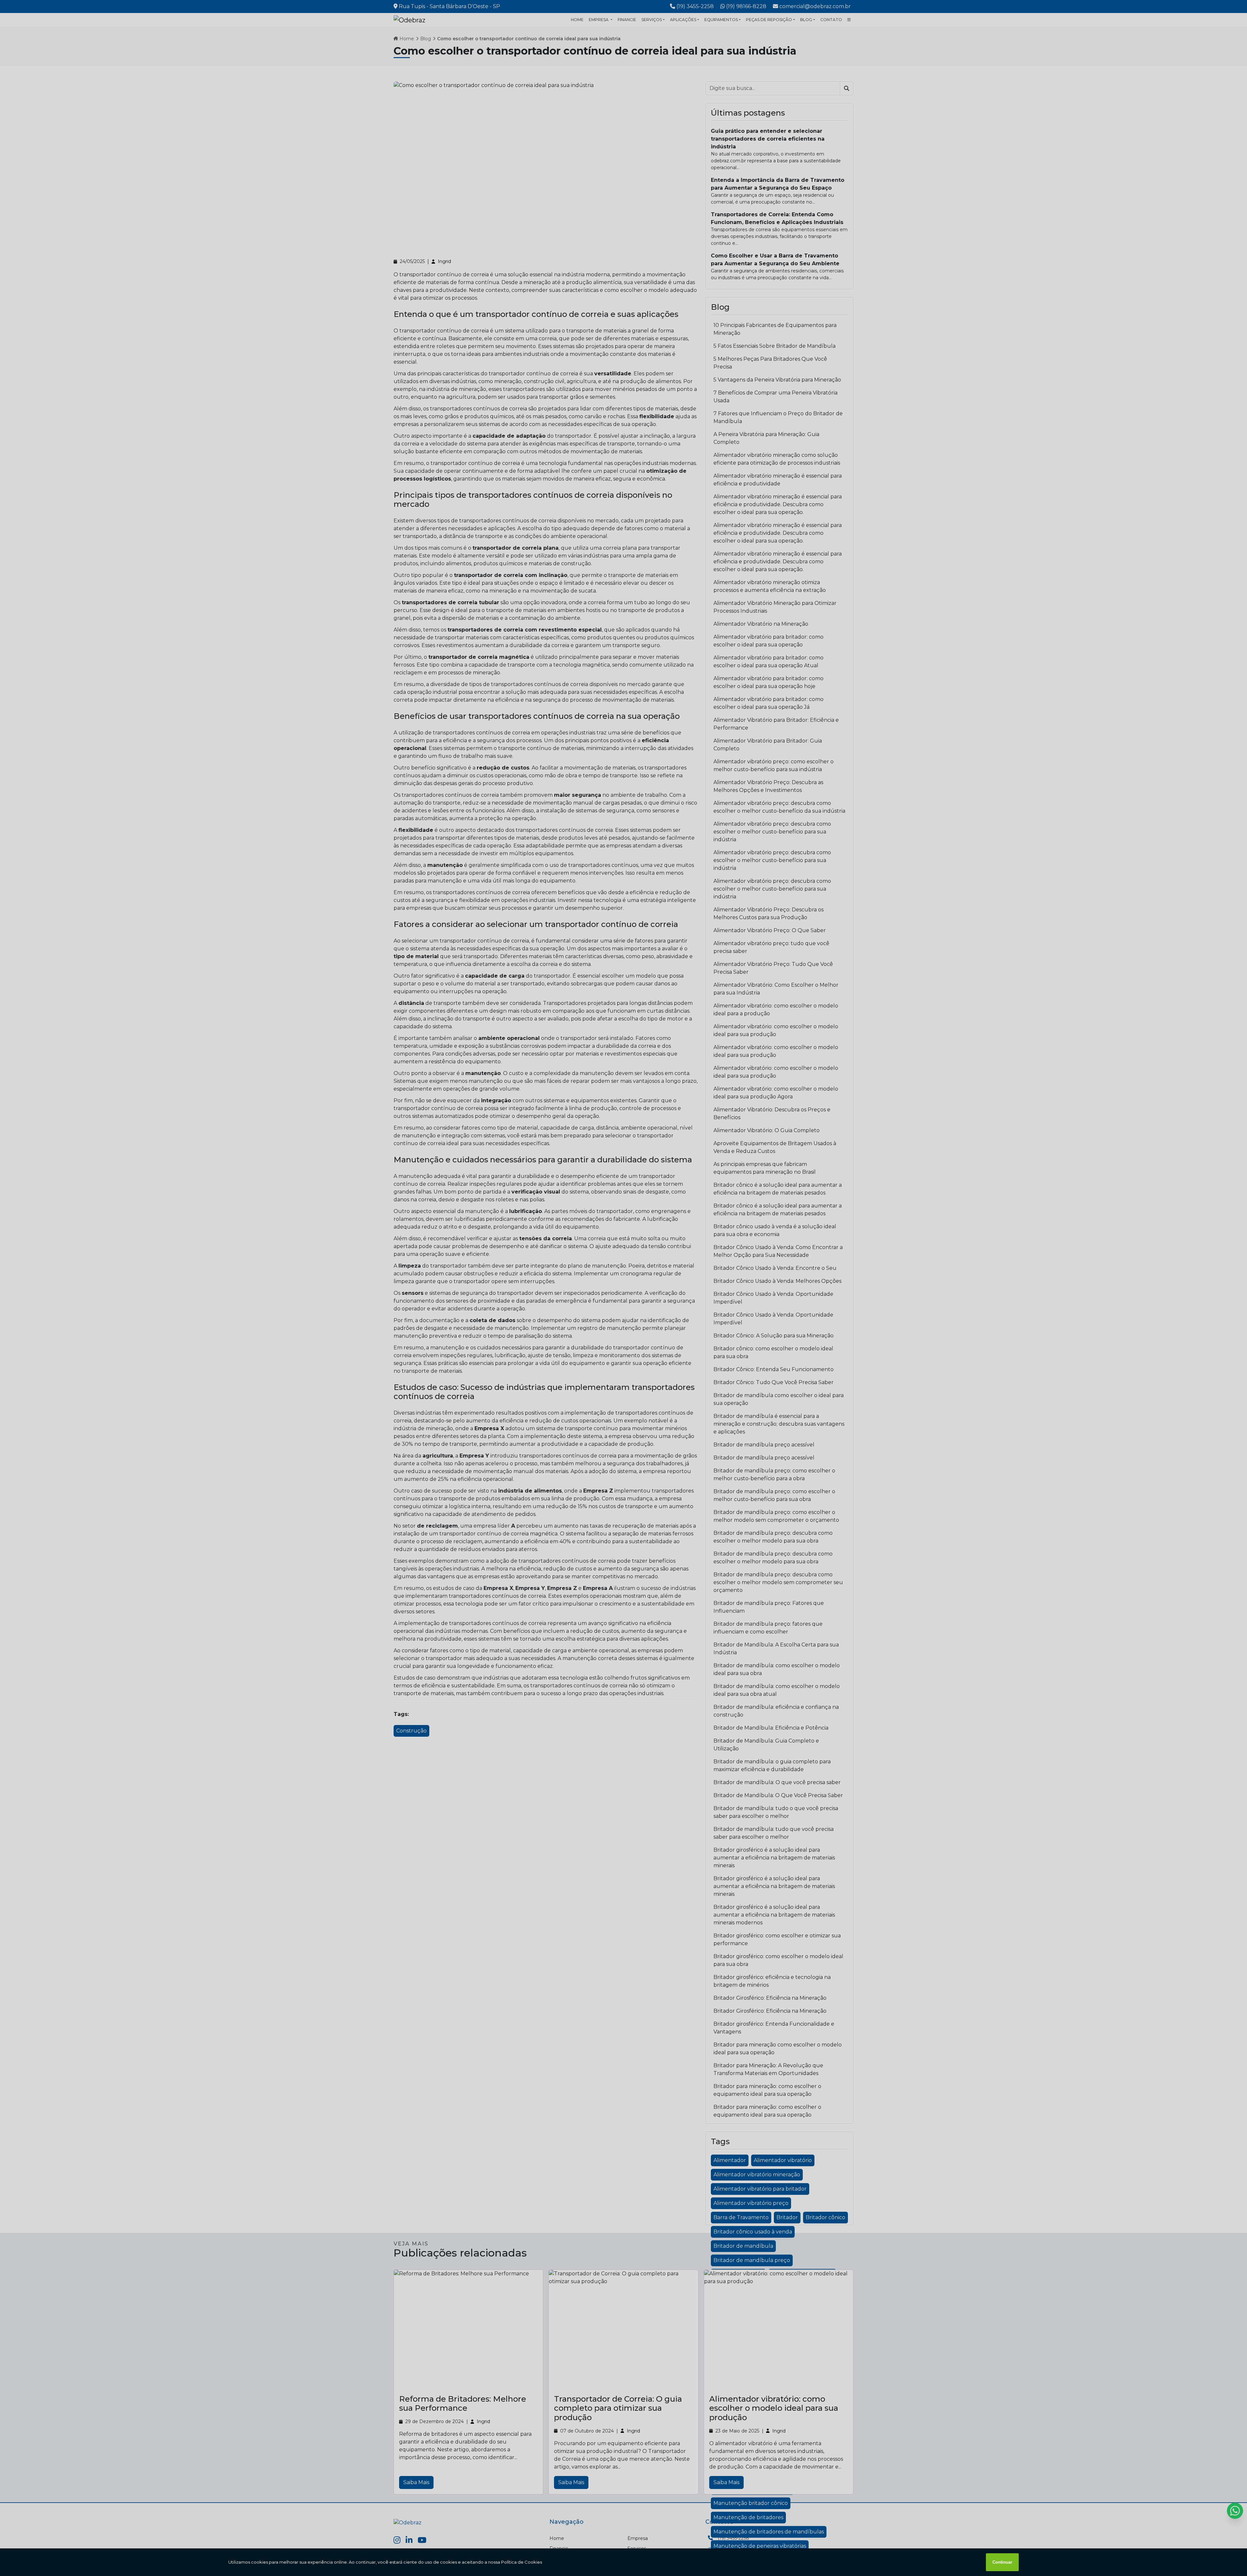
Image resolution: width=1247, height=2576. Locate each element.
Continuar (1002, 2562)
